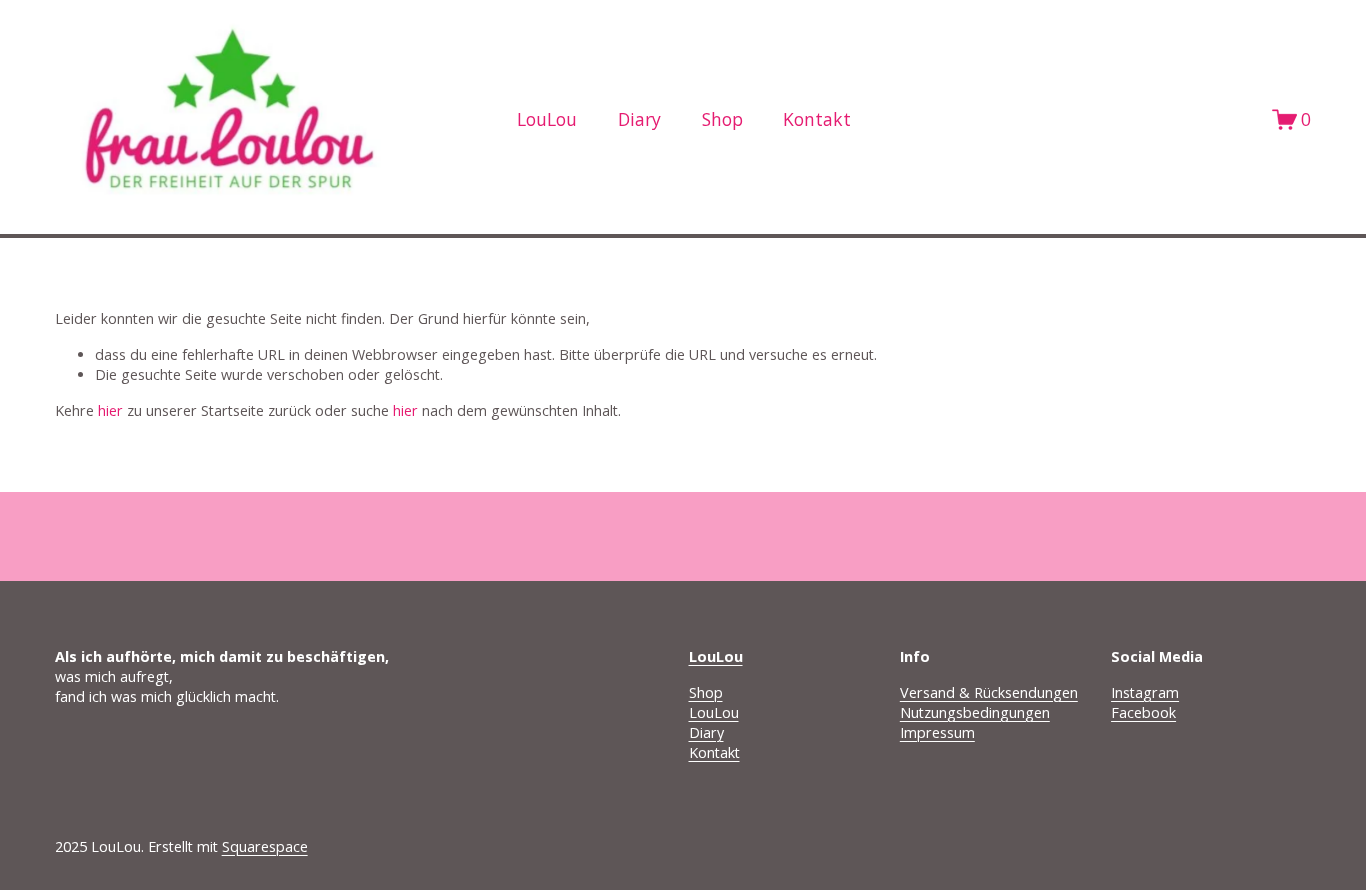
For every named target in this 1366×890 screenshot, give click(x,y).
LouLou (714, 712)
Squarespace (265, 846)
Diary (639, 119)
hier (110, 410)
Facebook (1143, 712)
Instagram (1145, 692)
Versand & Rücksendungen (989, 692)
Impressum (937, 732)
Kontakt (817, 119)
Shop (722, 119)
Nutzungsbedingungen (975, 712)
